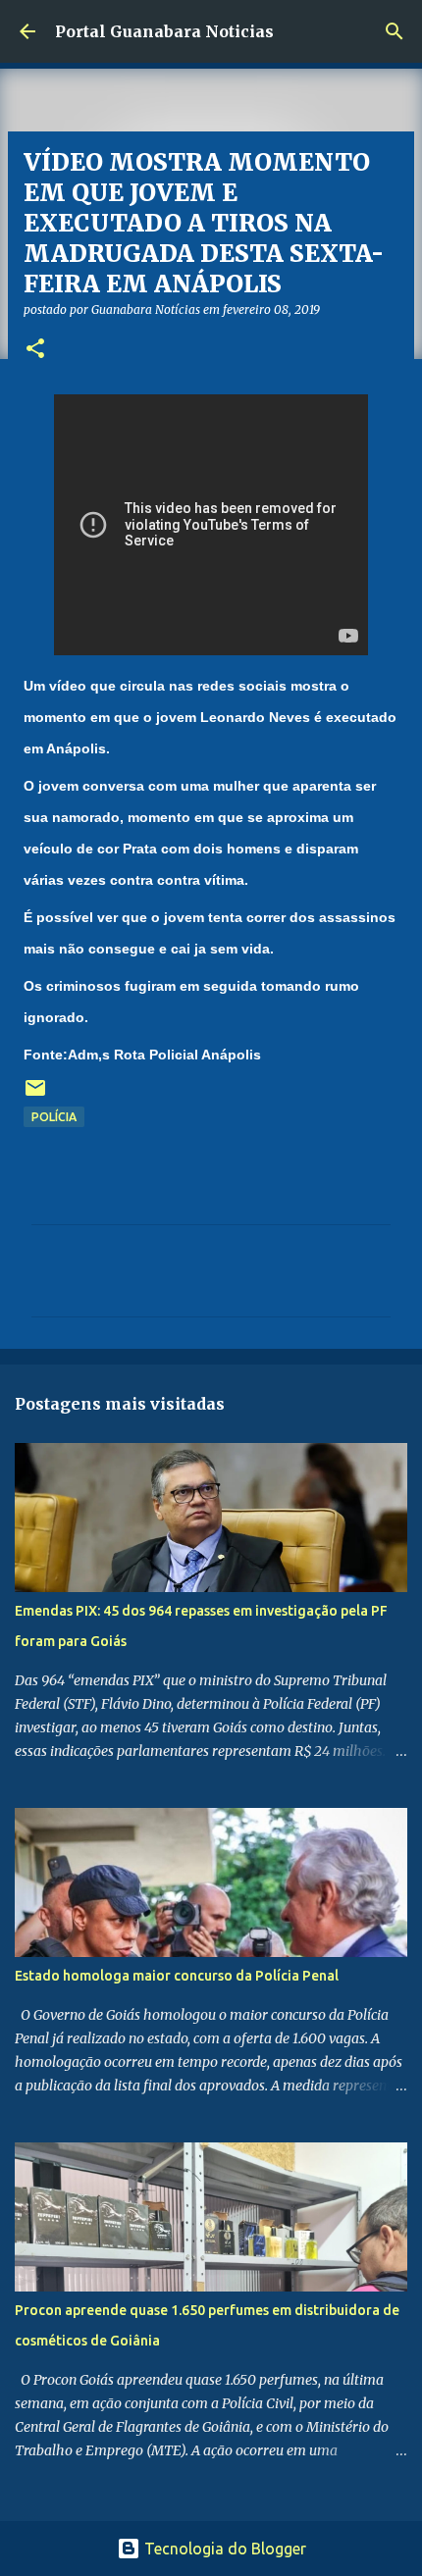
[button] (35, 350)
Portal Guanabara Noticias (164, 31)
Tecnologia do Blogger (223, 2549)
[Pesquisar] (395, 31)
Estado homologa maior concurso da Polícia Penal (177, 1976)
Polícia (54, 1117)
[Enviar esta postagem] (35, 1095)
